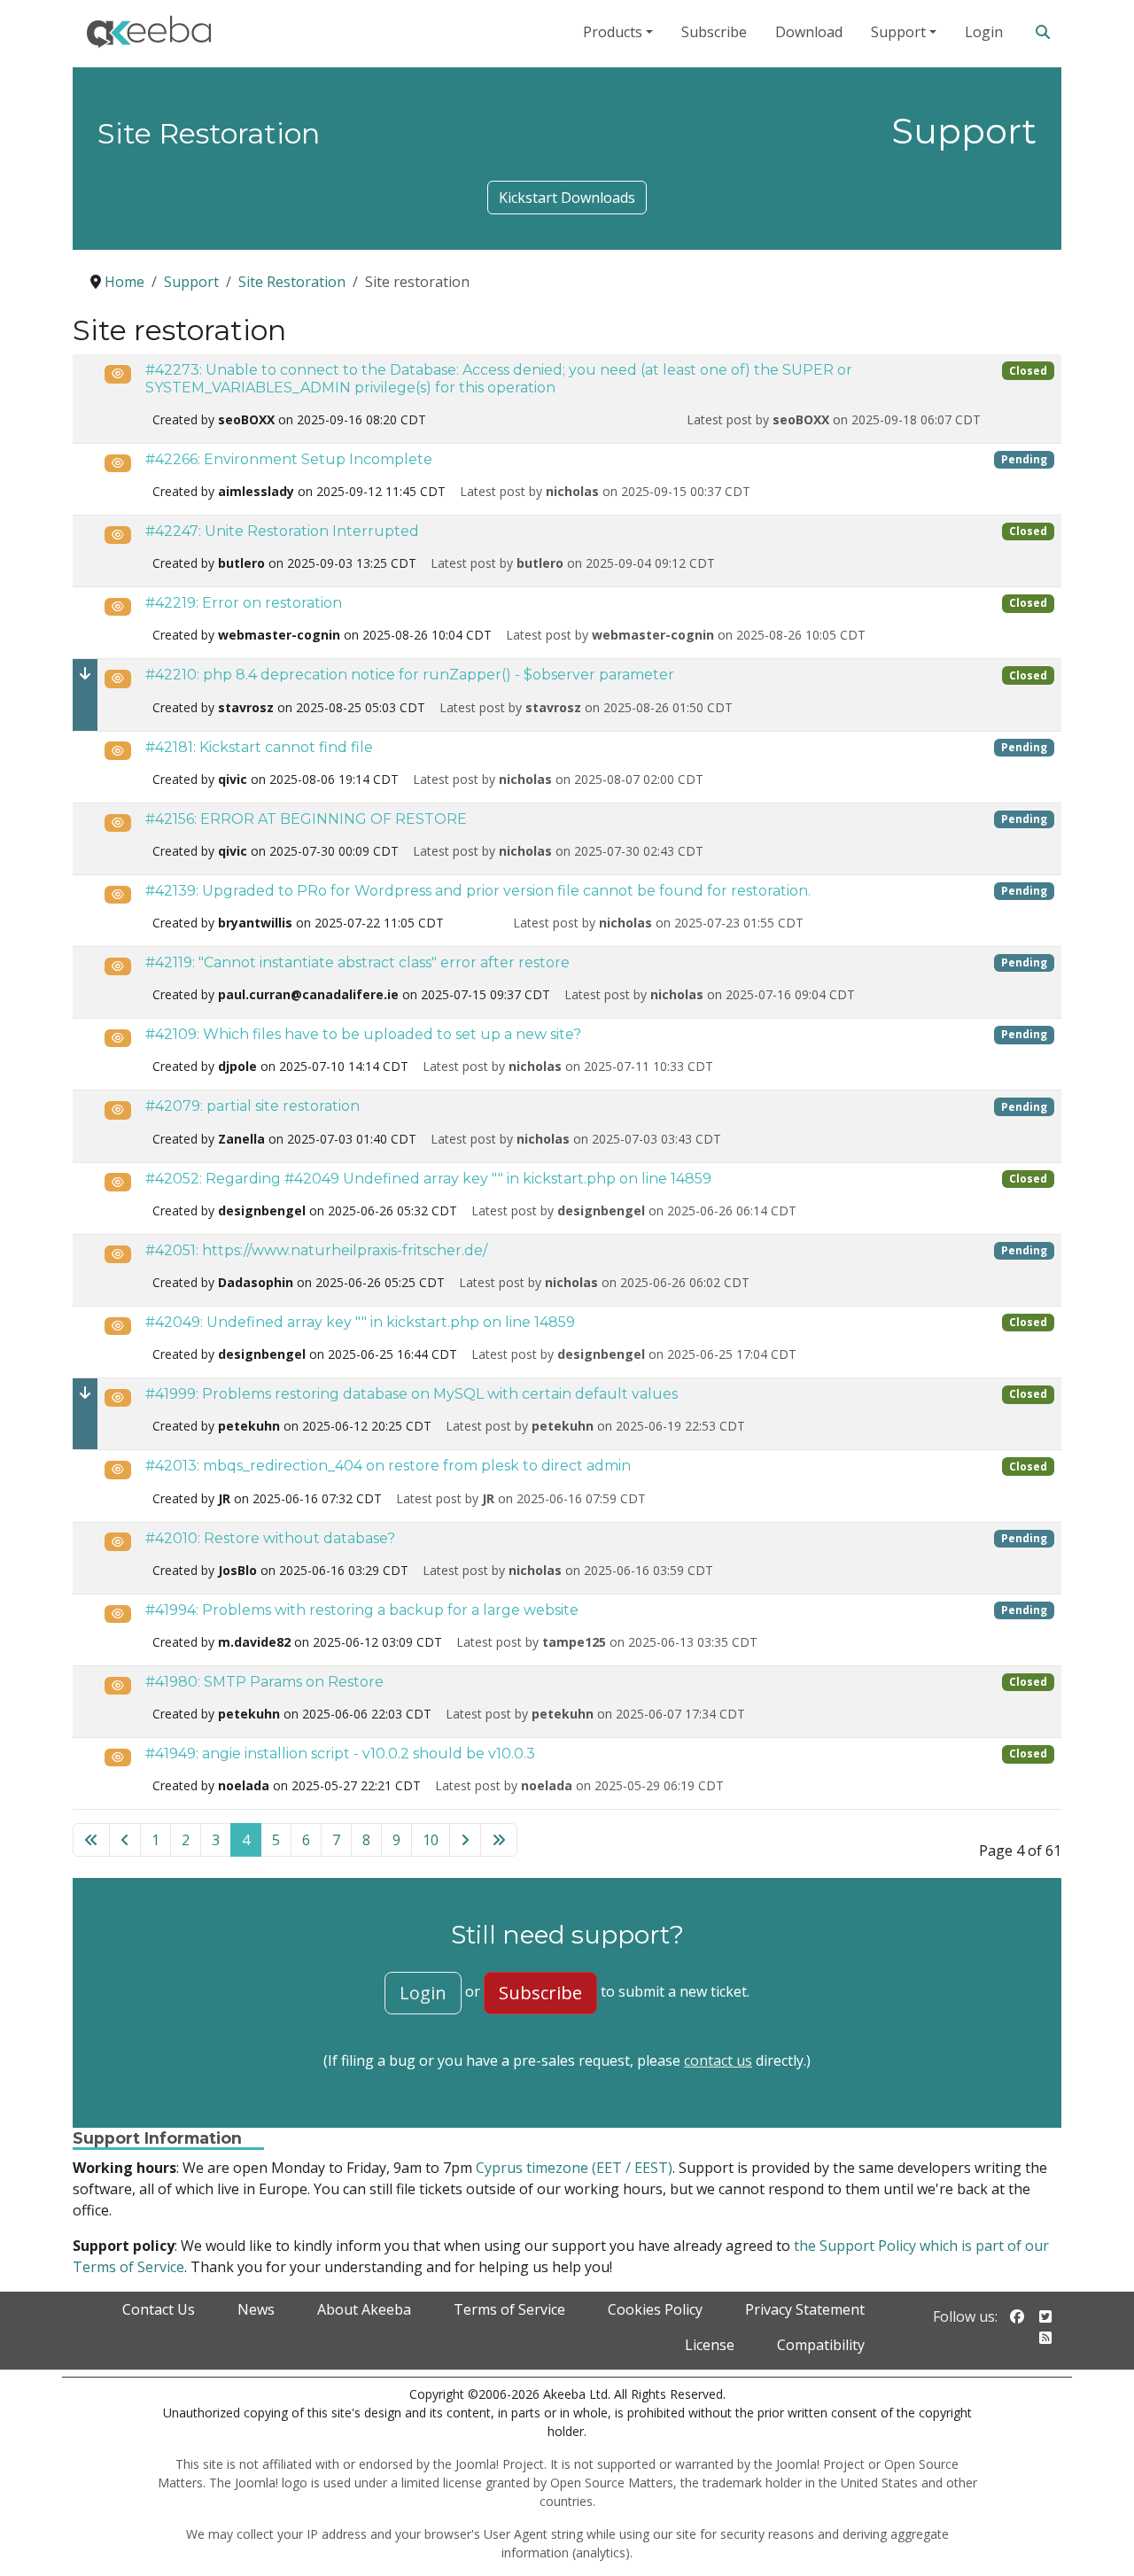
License (710, 2345)
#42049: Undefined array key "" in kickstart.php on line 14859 (360, 1322)
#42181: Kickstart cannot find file (259, 747)
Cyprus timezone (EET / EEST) (574, 2168)
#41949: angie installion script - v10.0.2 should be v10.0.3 (340, 1754)
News (256, 2309)
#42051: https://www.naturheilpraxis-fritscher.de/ (316, 1250)
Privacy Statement (805, 2309)
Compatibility (821, 2345)
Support (898, 32)
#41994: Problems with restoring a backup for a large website (362, 1610)
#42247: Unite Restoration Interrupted (282, 531)
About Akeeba (364, 2309)
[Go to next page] (465, 1840)
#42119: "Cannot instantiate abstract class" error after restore (357, 962)
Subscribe (714, 32)
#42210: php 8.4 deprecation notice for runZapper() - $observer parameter (410, 675)
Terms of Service (509, 2309)
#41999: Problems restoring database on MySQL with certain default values (412, 1394)
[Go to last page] (499, 1840)
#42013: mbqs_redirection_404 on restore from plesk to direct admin (388, 1466)
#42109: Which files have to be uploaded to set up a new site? (363, 1034)
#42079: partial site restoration (252, 1106)
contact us (718, 2060)
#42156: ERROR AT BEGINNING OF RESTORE (306, 819)
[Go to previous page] (125, 1840)
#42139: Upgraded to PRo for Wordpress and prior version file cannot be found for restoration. (478, 891)
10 (431, 1840)
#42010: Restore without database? (270, 1538)
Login (984, 32)
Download (809, 32)
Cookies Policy (655, 2309)
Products (613, 32)
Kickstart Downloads (567, 198)
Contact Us (159, 2309)
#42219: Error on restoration (244, 603)
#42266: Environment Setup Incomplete (289, 459)
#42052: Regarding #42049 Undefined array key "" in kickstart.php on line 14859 (428, 1179)
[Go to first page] (91, 1840)
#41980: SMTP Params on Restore (264, 1682)
